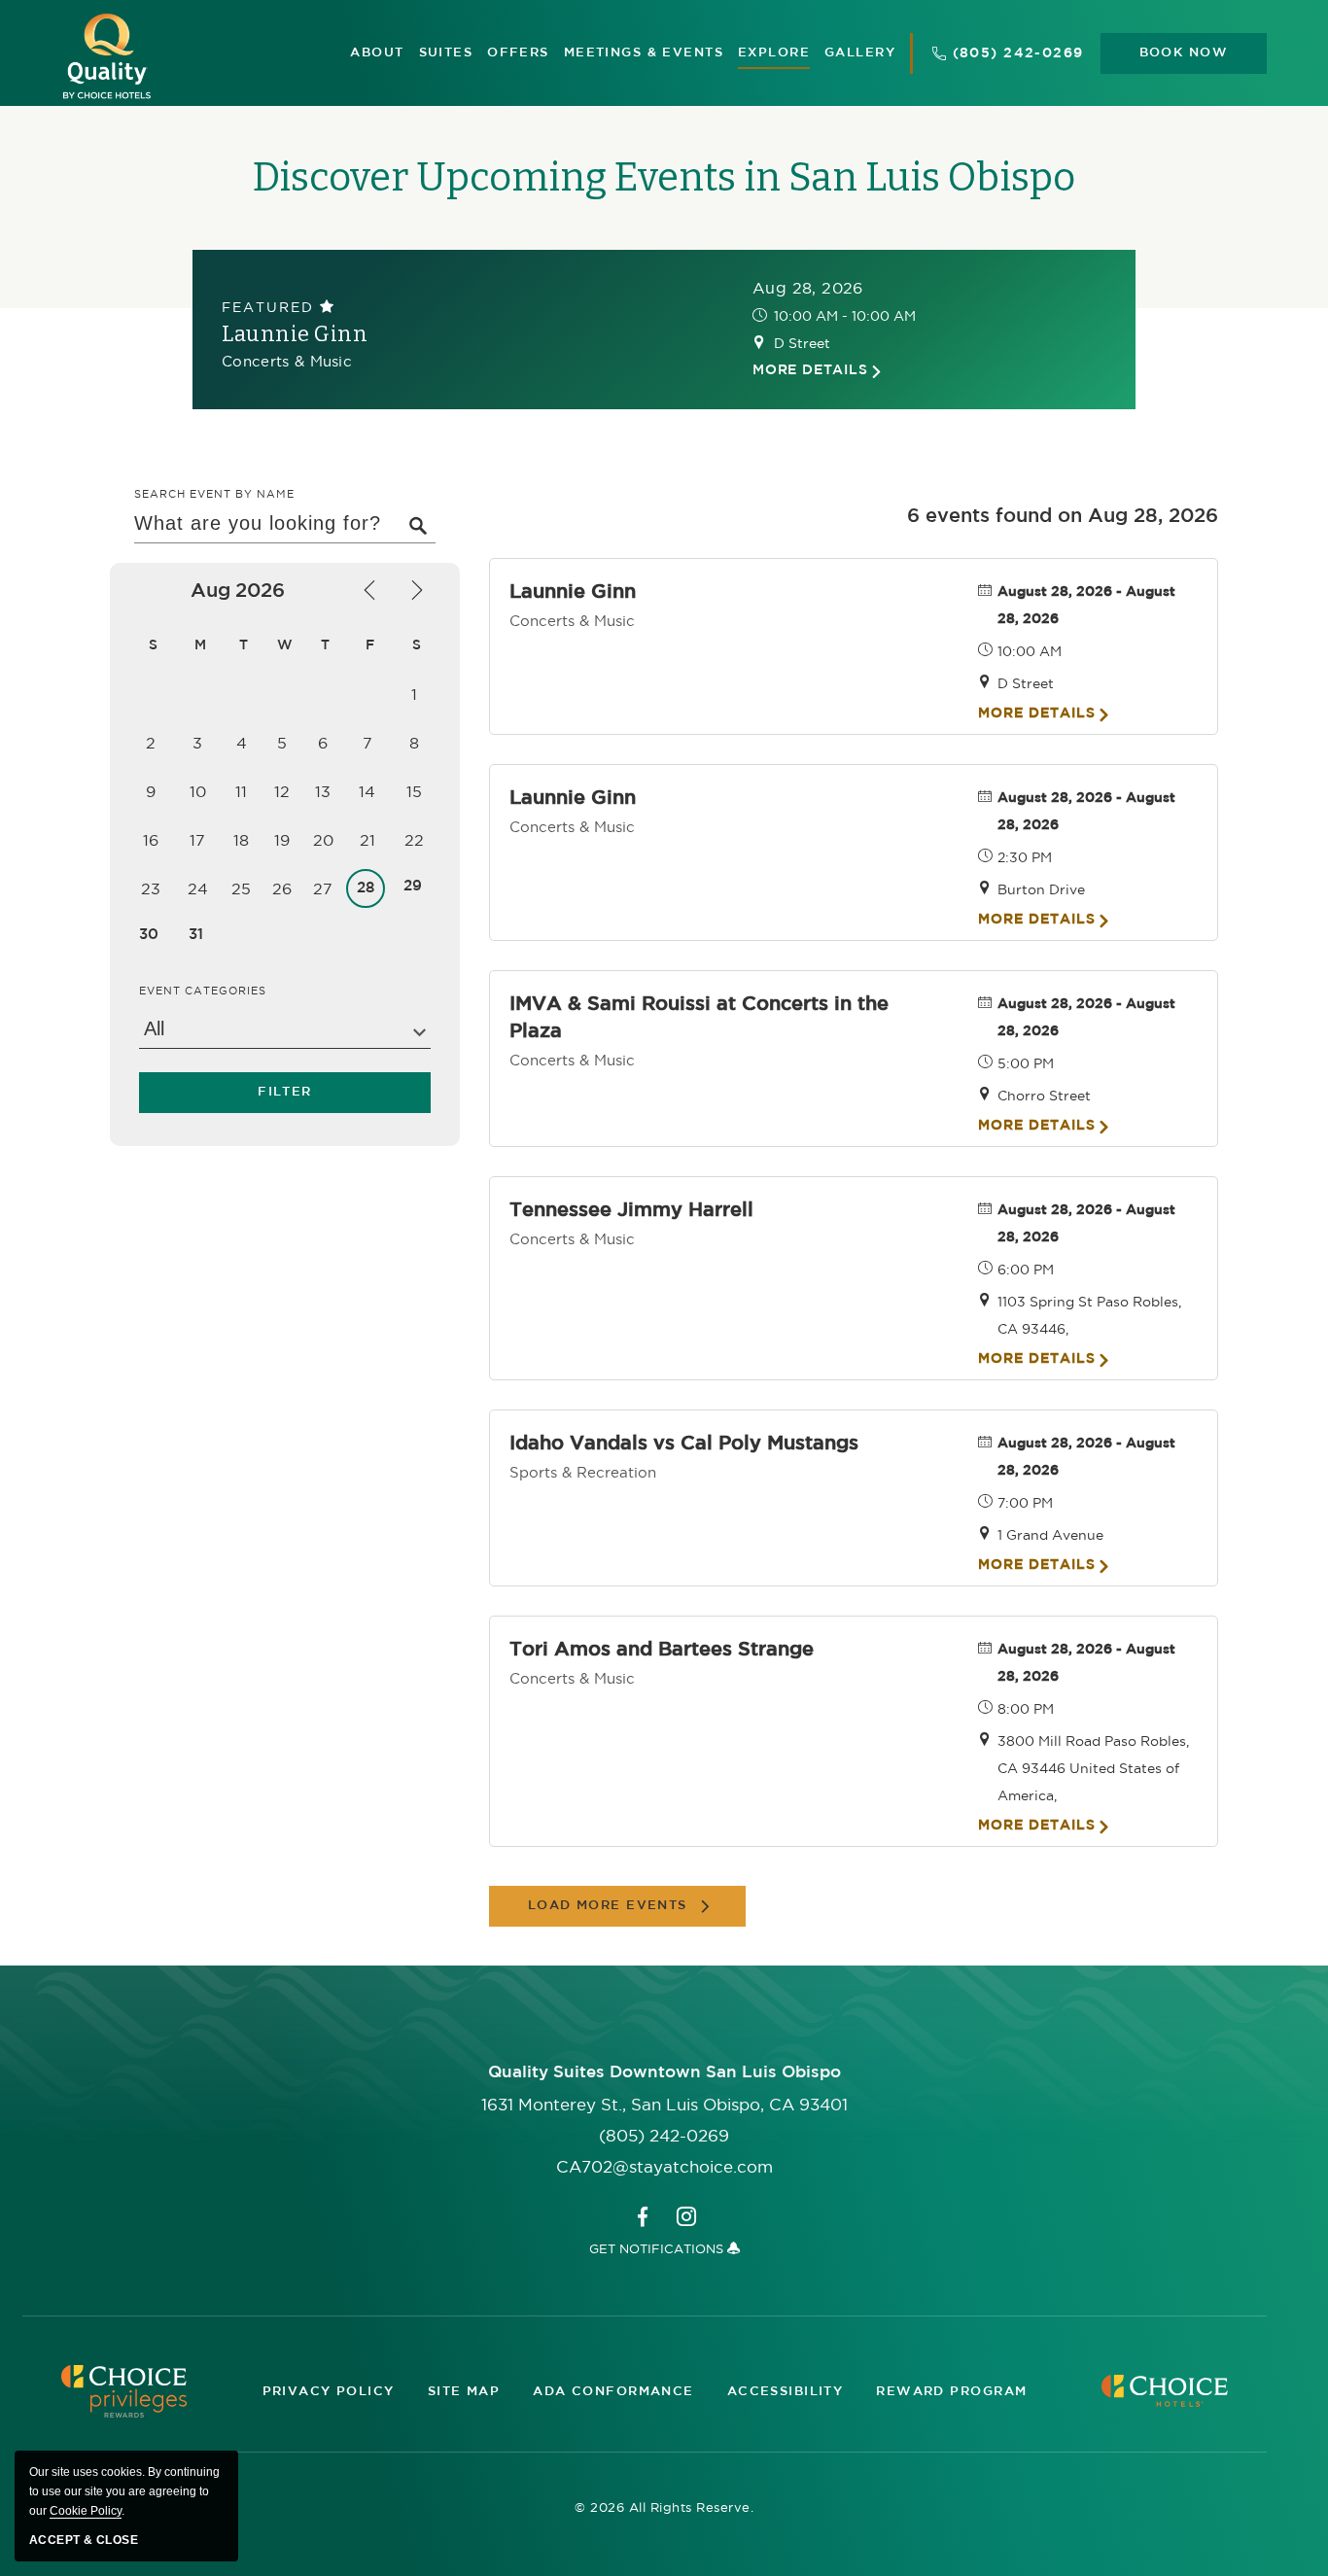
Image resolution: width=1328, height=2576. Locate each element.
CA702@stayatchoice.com (664, 2167)
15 (414, 791)
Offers (518, 53)
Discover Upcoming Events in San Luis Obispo (664, 178)
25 (241, 888)
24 (198, 888)
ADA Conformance (613, 2392)
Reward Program (951, 2392)
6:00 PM (1026, 1270)
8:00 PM (1026, 1709)
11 (241, 791)
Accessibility (786, 2392)
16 (151, 840)
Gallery (860, 53)
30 (149, 935)
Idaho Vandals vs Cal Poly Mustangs (684, 1444)
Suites (446, 53)
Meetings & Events (644, 53)
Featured (271, 307)
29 (413, 886)
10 (198, 791)
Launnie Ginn (295, 334)
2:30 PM (1025, 857)
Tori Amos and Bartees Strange (662, 1650)
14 (367, 791)
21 (367, 840)
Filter (285, 1093)
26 (282, 888)
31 (196, 935)
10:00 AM (1030, 651)
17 (197, 840)
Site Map (464, 2392)
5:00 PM (1026, 1063)
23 (151, 888)
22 (414, 840)
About (377, 53)
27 (323, 888)
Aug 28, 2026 (808, 288)
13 (323, 791)
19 (282, 840)
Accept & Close (84, 2540)
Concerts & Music (287, 361)
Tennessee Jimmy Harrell (631, 1210)
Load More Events (608, 1906)
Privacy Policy (329, 2392)
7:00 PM (1025, 1503)
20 (323, 840)
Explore (774, 53)
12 (282, 791)
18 (241, 840)
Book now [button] (1184, 53)
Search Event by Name (214, 494)
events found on (1063, 516)
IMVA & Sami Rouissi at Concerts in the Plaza (699, 1018)
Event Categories (203, 991)
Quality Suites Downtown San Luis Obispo (664, 2073)
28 (366, 888)
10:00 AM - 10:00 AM (845, 316)
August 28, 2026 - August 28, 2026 (1086, 606)
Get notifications (658, 2248)
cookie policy (86, 2511)
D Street (802, 343)
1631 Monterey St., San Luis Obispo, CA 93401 (664, 2105)
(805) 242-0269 (1018, 53)
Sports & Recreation (583, 1472)
